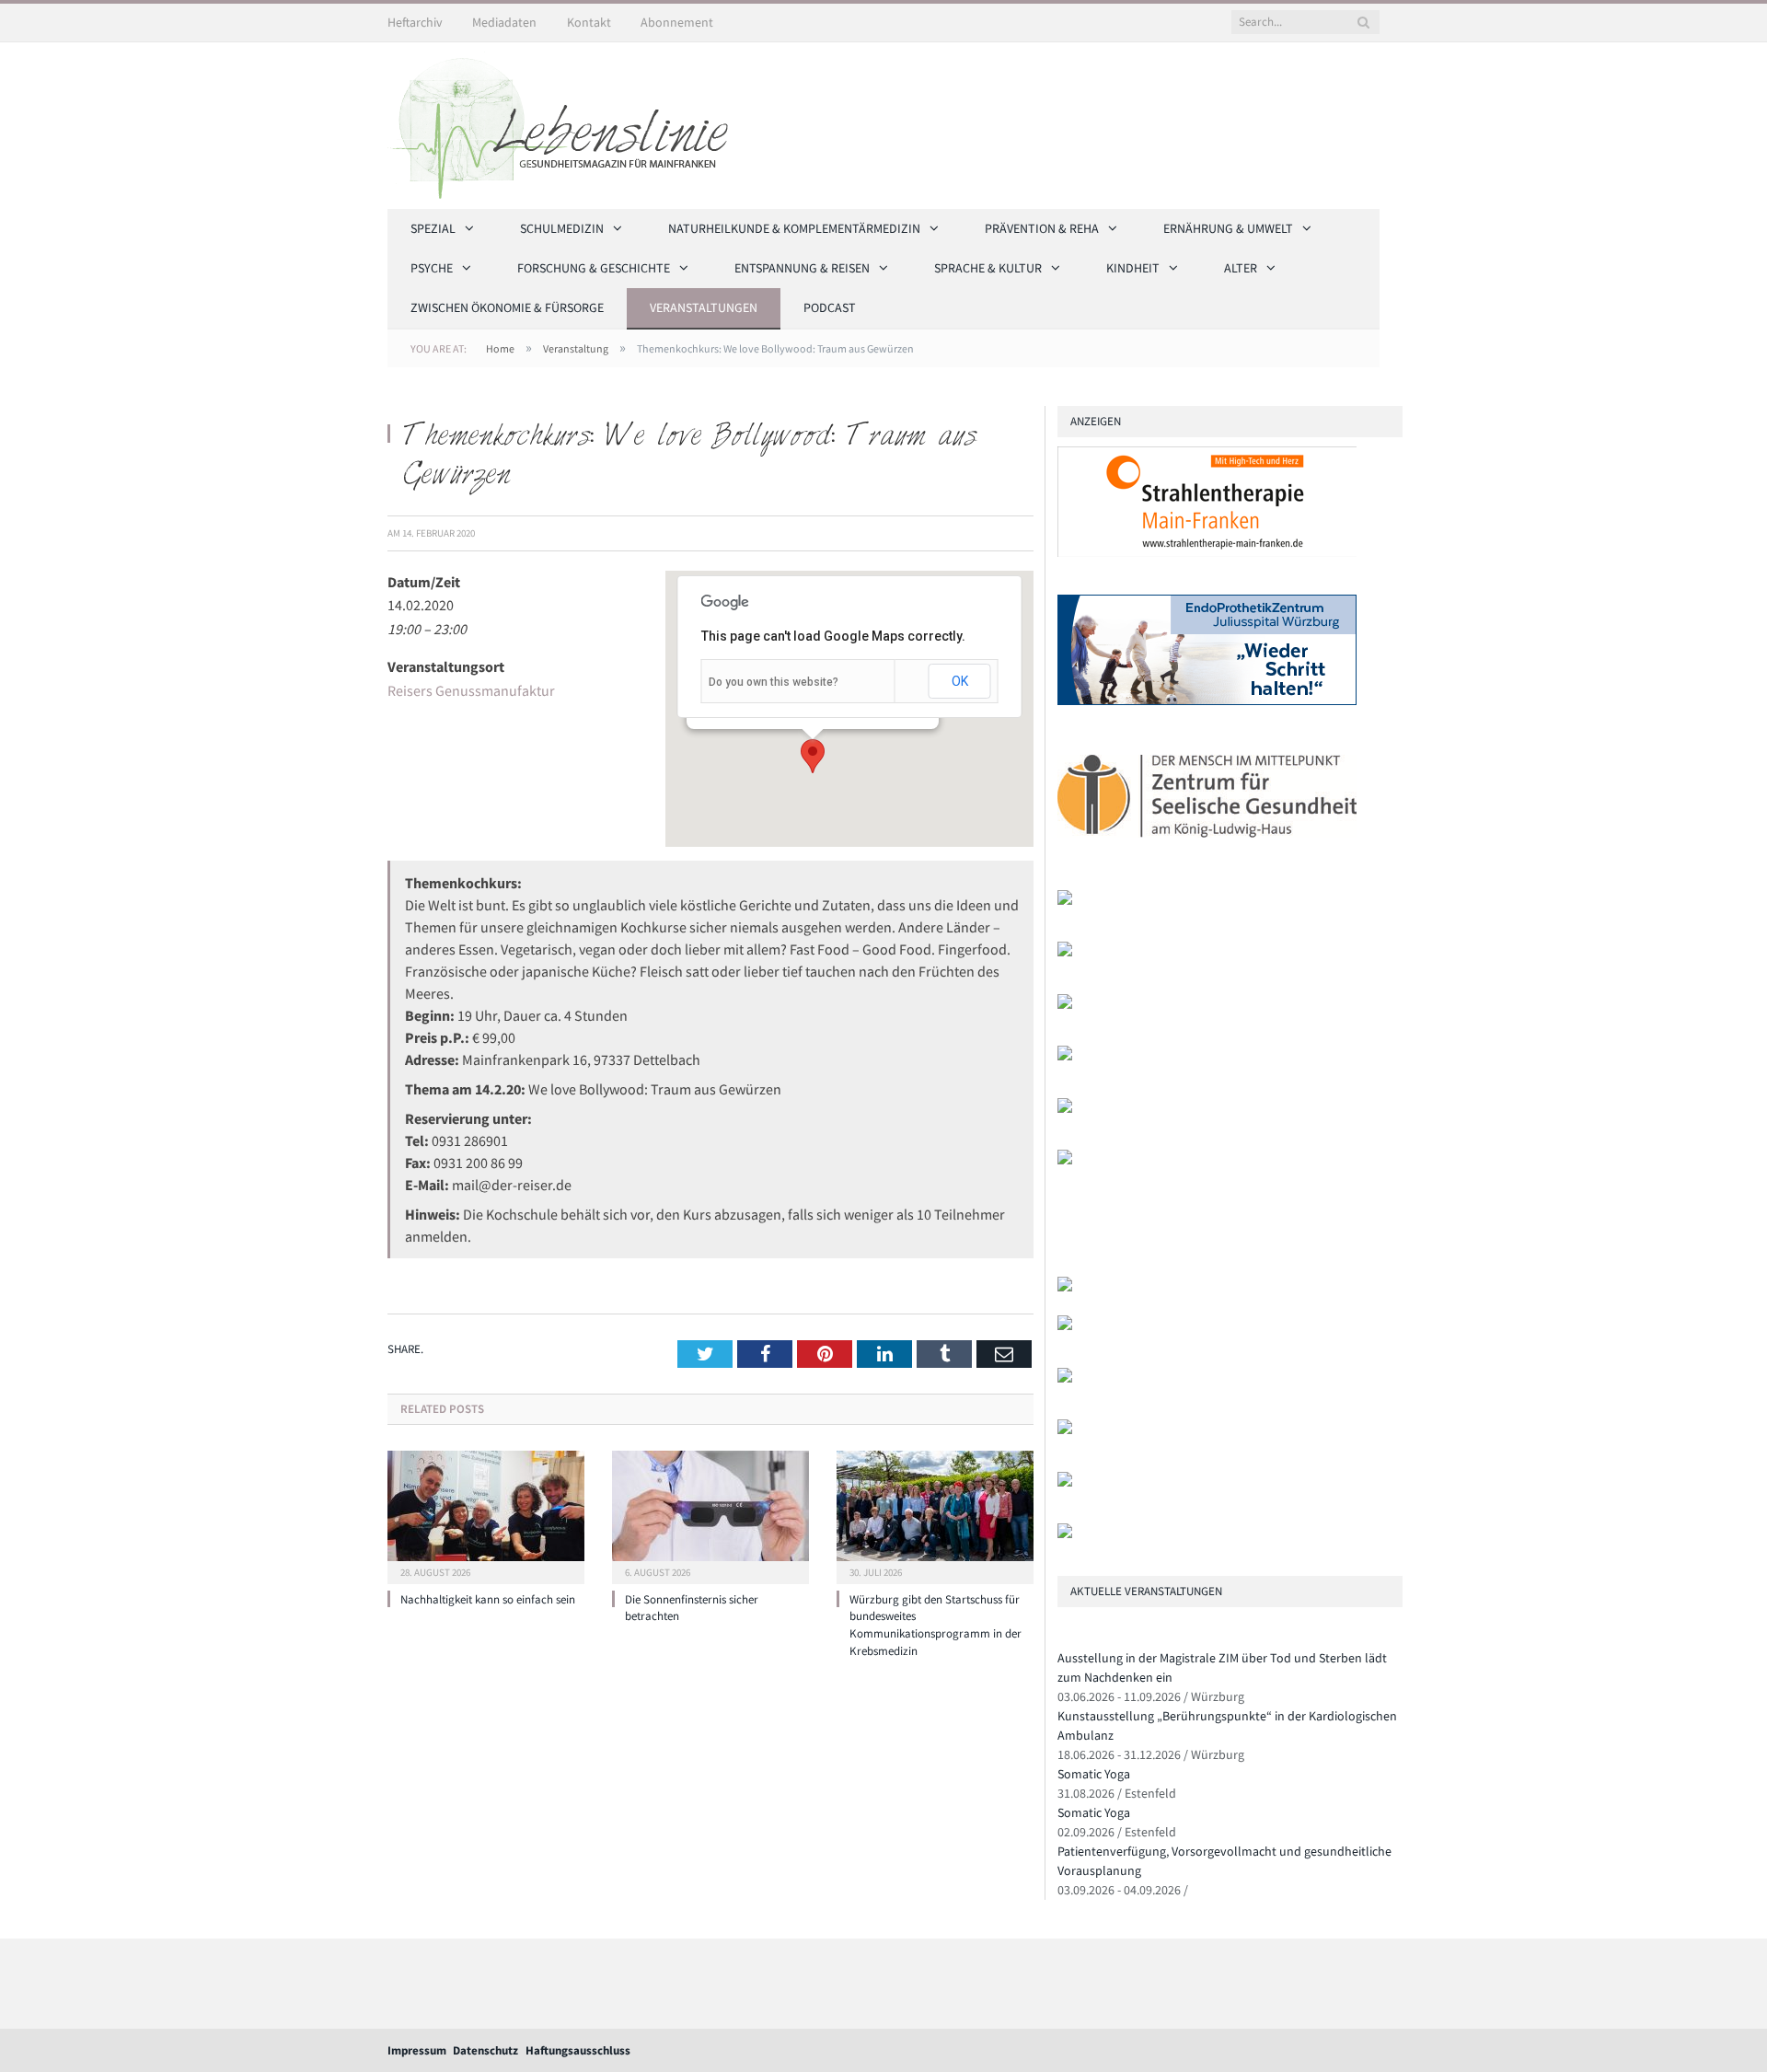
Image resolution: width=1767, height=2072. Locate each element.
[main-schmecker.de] (1065, 1109)
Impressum (417, 2050)
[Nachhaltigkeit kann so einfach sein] (486, 1515)
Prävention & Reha (1042, 228)
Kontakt (589, 22)
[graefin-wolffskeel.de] (1065, 1056)
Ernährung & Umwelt (1228, 228)
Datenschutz (485, 2050)
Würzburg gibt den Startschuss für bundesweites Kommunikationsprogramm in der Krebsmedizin (935, 1626)
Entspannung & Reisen (802, 268)
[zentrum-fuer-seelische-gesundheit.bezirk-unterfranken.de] (1207, 848)
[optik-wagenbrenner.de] (1065, 1005)
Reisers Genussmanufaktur (471, 690)
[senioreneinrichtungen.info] (1065, 1482)
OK (960, 681)
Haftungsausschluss (578, 2050)
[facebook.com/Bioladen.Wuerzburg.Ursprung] (1065, 1430)
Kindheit (1133, 268)
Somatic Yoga (1094, 1774)
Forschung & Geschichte (594, 268)
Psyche (432, 268)
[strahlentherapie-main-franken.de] (1207, 553)
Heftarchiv (415, 22)
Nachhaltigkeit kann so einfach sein (488, 1599)
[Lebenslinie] (567, 122)
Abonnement (677, 22)
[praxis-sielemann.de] (1065, 1160)
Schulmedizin (562, 228)
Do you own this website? (774, 682)
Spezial (433, 228)
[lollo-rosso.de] (1065, 1326)
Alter (1241, 268)
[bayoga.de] (1065, 952)
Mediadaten (504, 22)
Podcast (830, 307)
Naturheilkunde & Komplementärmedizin (794, 228)
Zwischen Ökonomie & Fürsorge (507, 307)
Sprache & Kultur (988, 268)
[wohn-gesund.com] (1065, 901)
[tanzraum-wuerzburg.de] (1065, 1378)
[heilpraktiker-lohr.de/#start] (1065, 1534)
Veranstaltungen (704, 307)
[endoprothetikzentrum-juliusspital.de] (1207, 701)
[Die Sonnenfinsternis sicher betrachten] (710, 1515)
